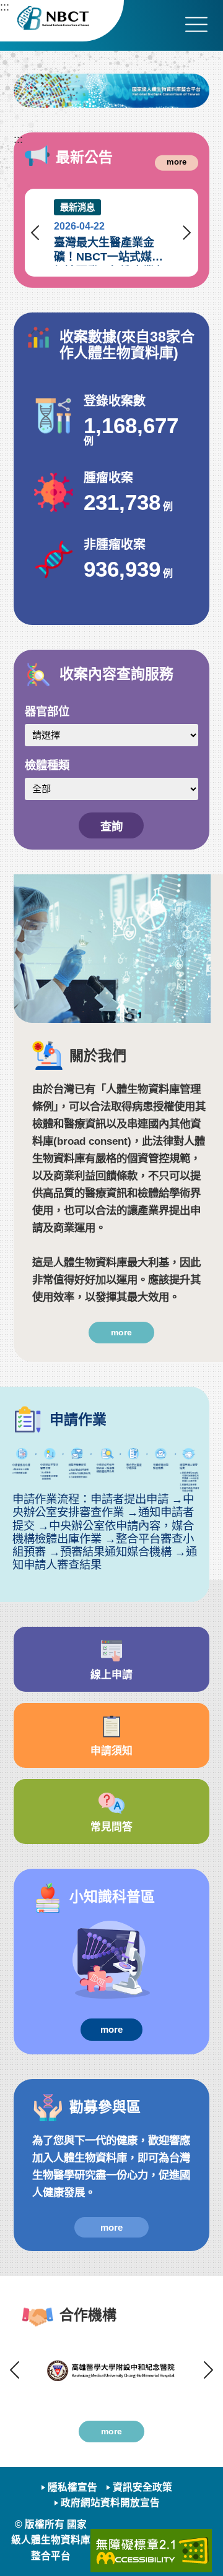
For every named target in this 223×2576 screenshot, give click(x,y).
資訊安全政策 (142, 2487)
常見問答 (111, 1827)
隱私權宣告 (72, 2487)
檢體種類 (47, 765)
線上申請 (111, 1675)
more (177, 162)
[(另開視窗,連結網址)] (112, 91)
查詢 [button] (111, 826)
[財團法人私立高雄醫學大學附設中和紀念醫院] (111, 2370)
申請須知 (111, 1751)
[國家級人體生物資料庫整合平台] (62, 21)
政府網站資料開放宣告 (110, 2503)
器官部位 (47, 711)
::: (5, 6)
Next (186, 233)
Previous (36, 233)
